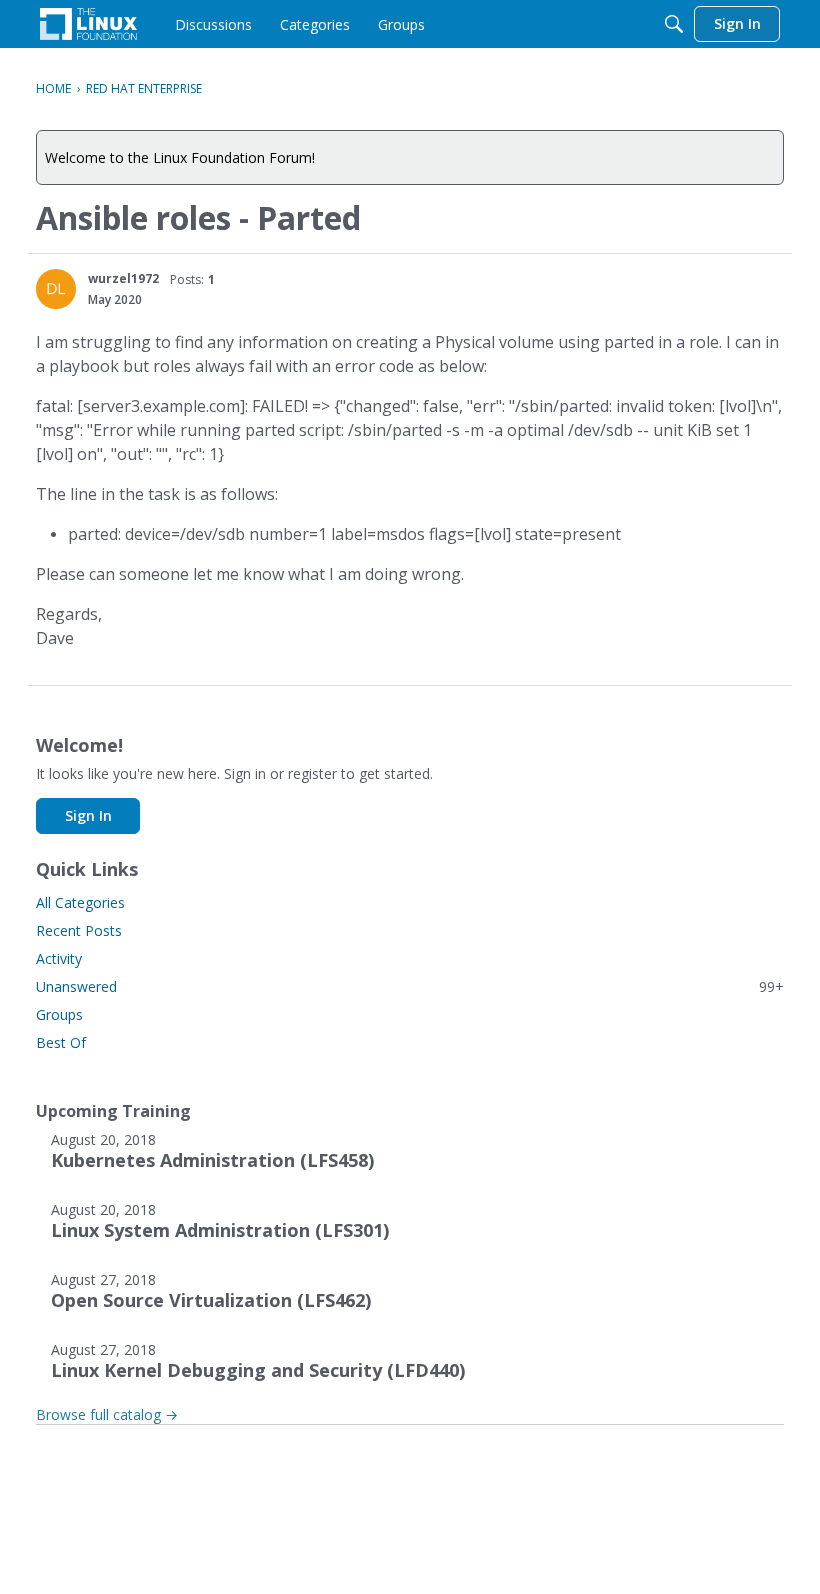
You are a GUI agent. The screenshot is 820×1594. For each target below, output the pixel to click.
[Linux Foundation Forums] (88, 24)
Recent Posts (79, 930)
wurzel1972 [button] (123, 278)
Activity (59, 958)
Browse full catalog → (107, 1414)
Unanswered (410, 986)
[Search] (674, 24)
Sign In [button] (88, 815)
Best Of (61, 1042)
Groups (59, 1014)
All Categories (80, 902)
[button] (56, 289)
